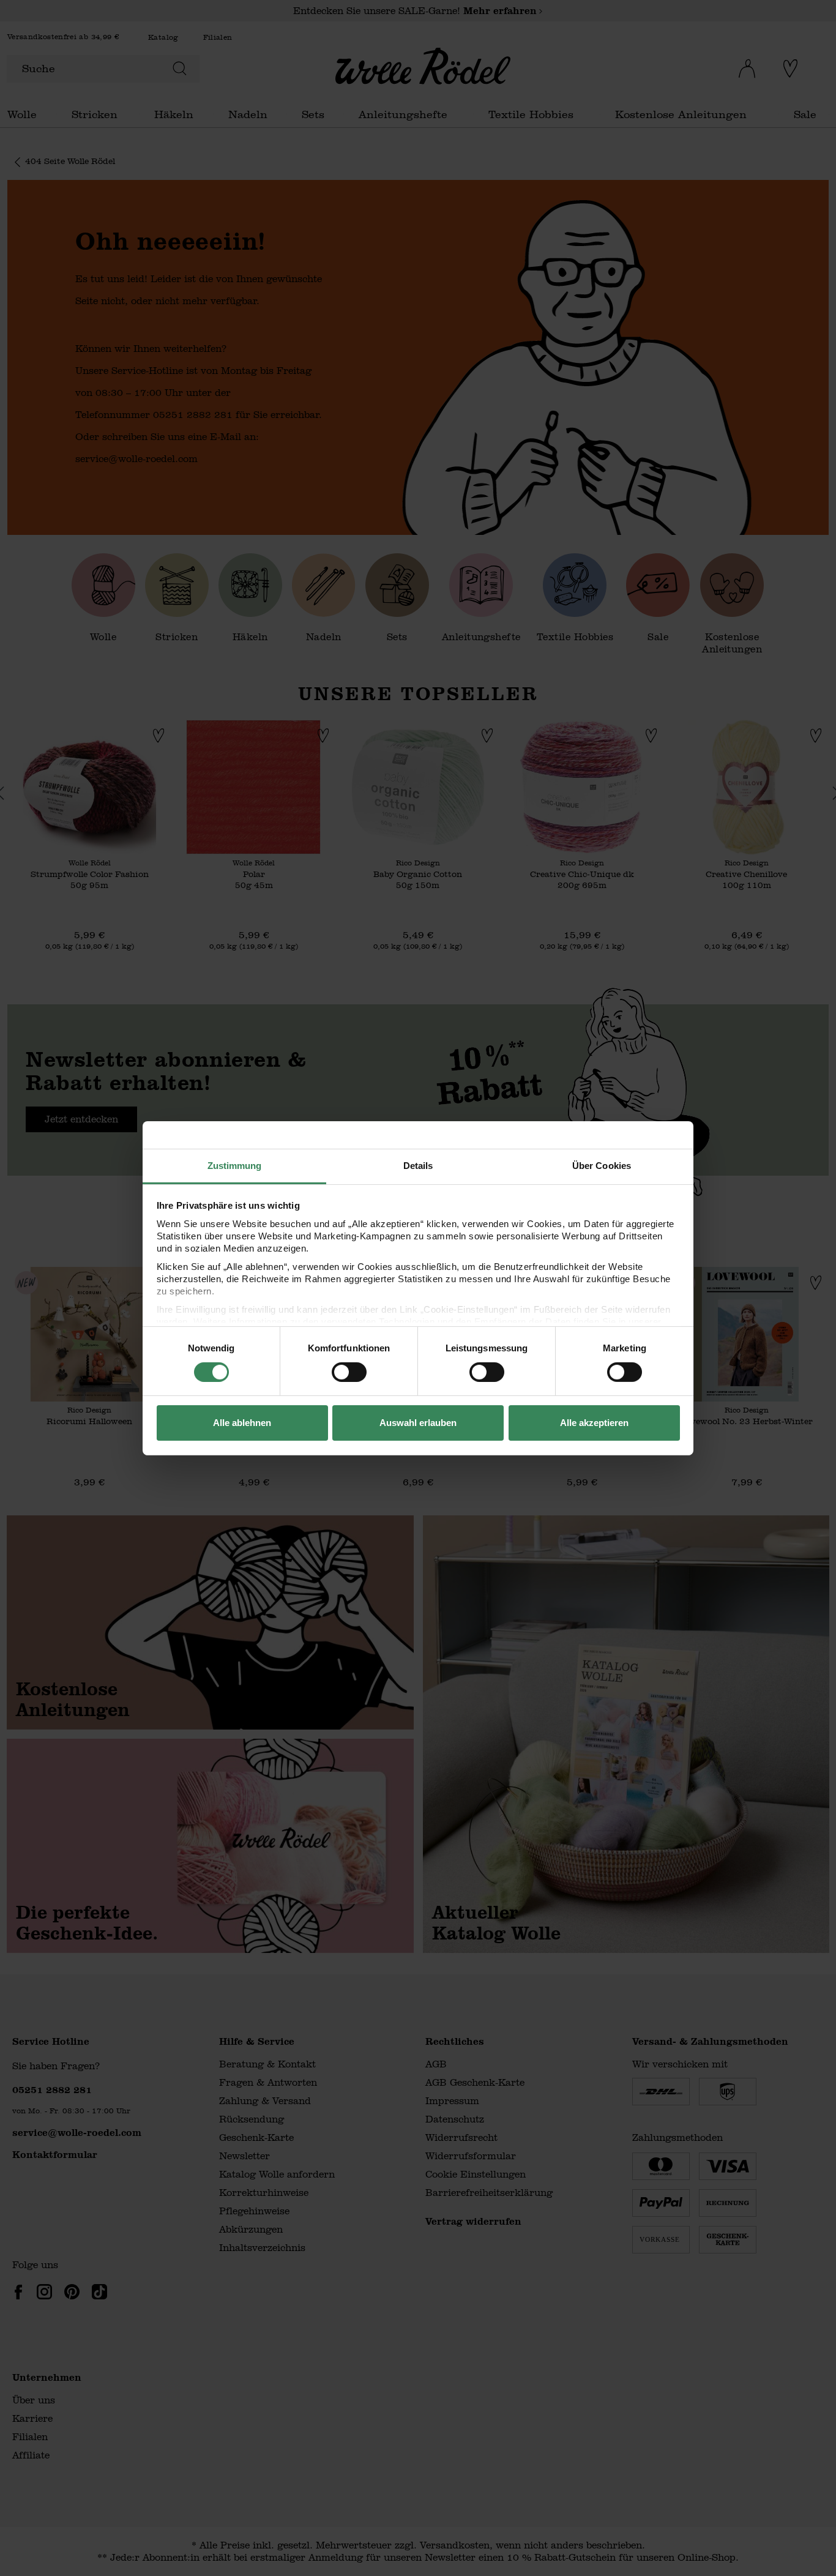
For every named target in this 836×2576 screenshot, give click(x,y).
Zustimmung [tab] (235, 1165)
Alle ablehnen (242, 1423)
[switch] (349, 1372)
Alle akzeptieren (594, 1423)
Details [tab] (418, 1165)
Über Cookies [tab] (602, 1165)
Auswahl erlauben (418, 1423)
